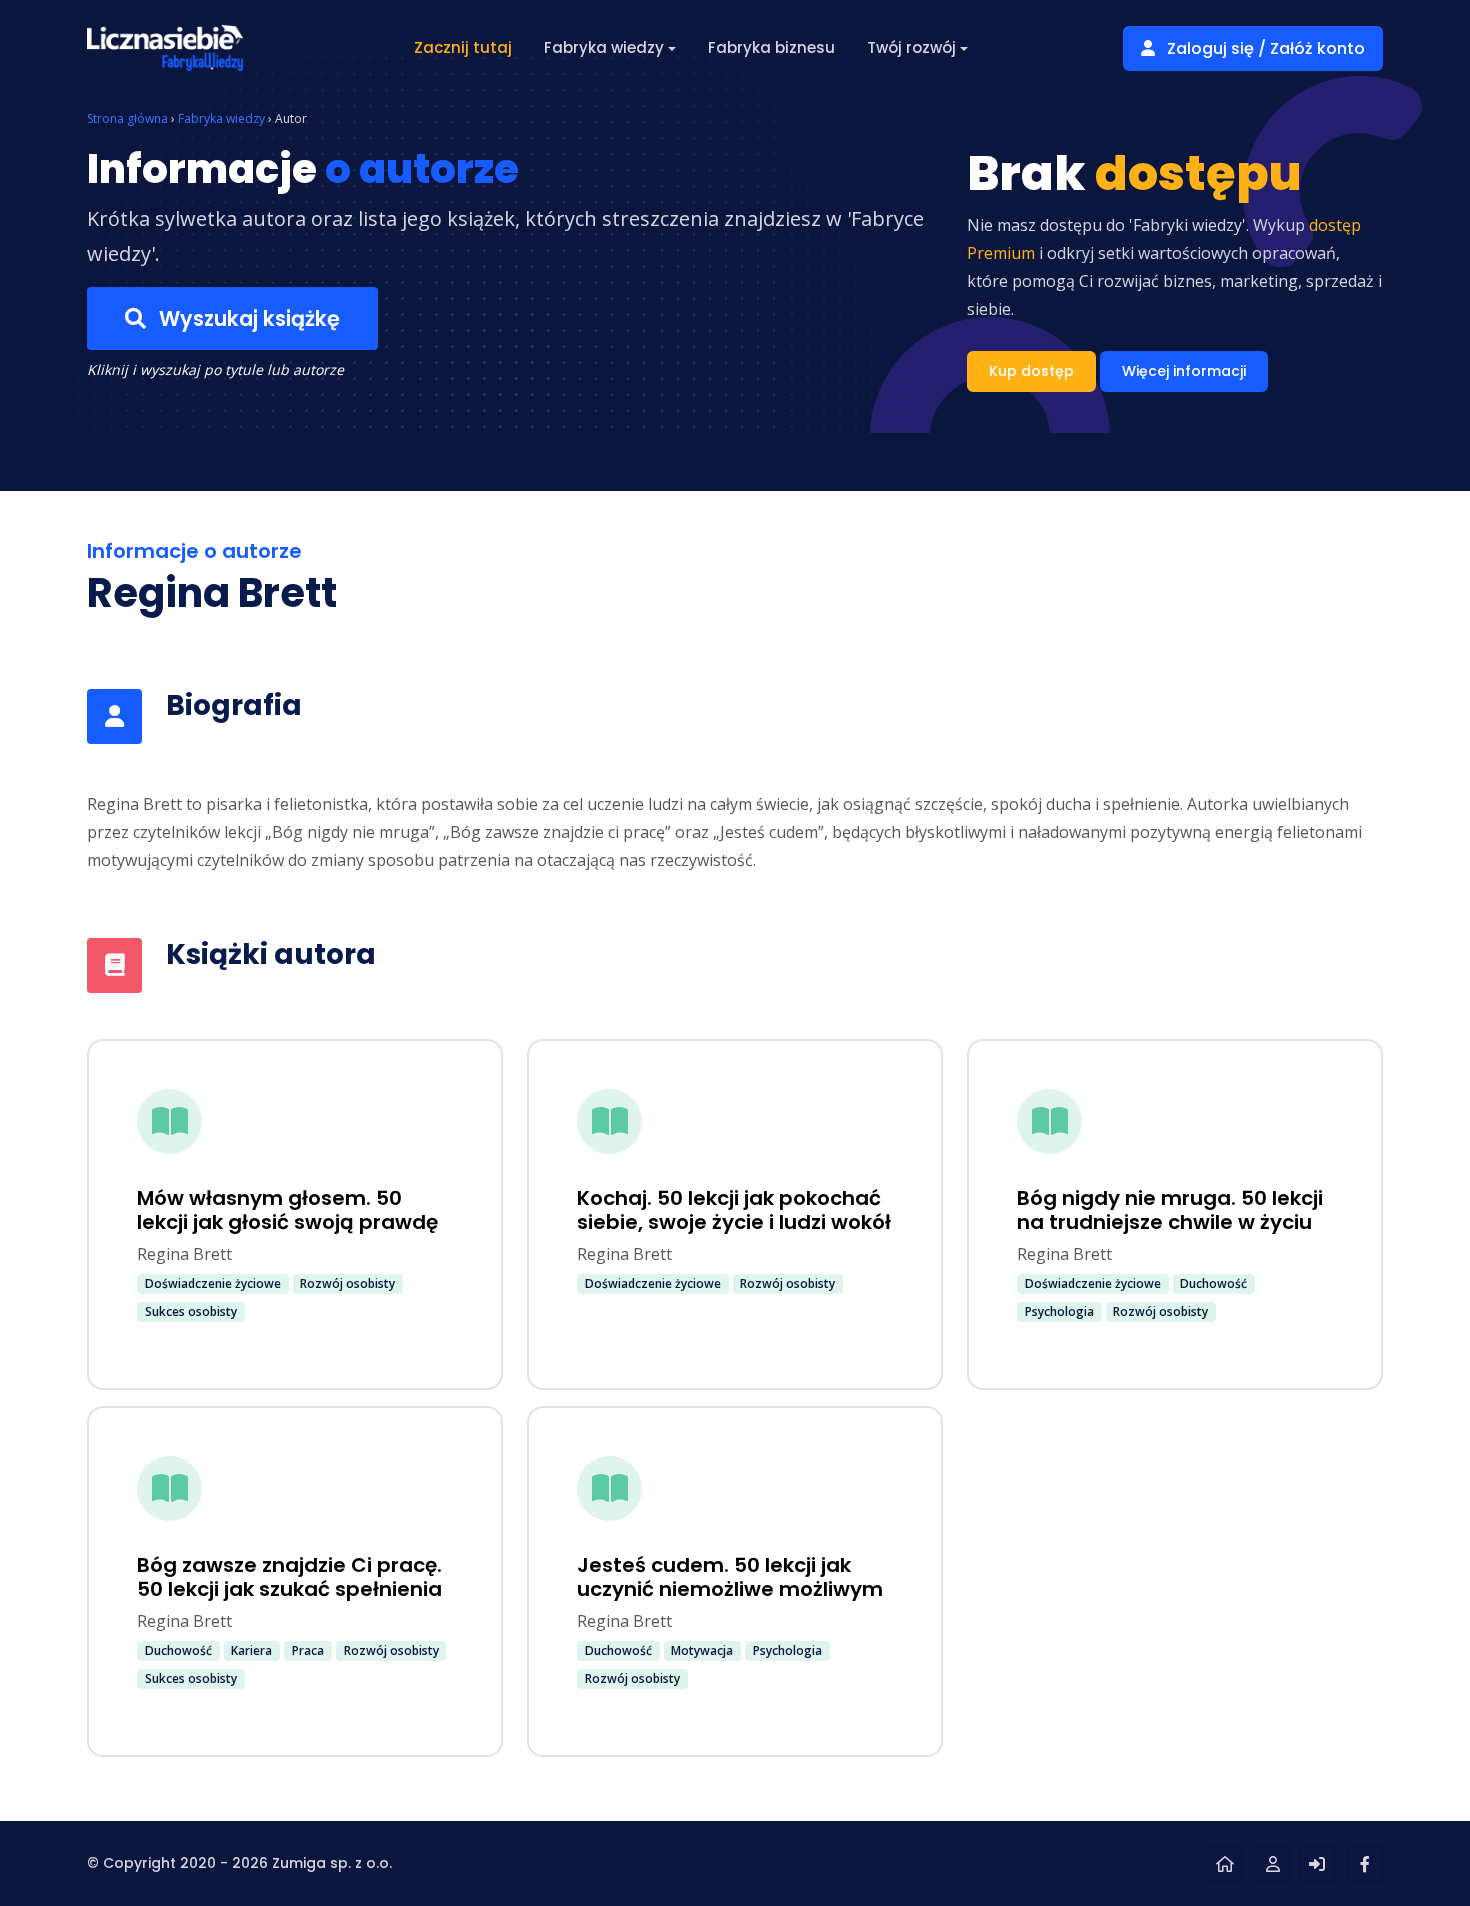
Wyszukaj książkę (247, 318)
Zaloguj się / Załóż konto (1264, 48)
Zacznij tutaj (463, 47)
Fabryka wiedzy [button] (604, 47)
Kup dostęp (1031, 371)
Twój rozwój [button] (911, 47)
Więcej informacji (1184, 371)
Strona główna (127, 118)
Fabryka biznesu (771, 47)
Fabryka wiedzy (221, 118)
